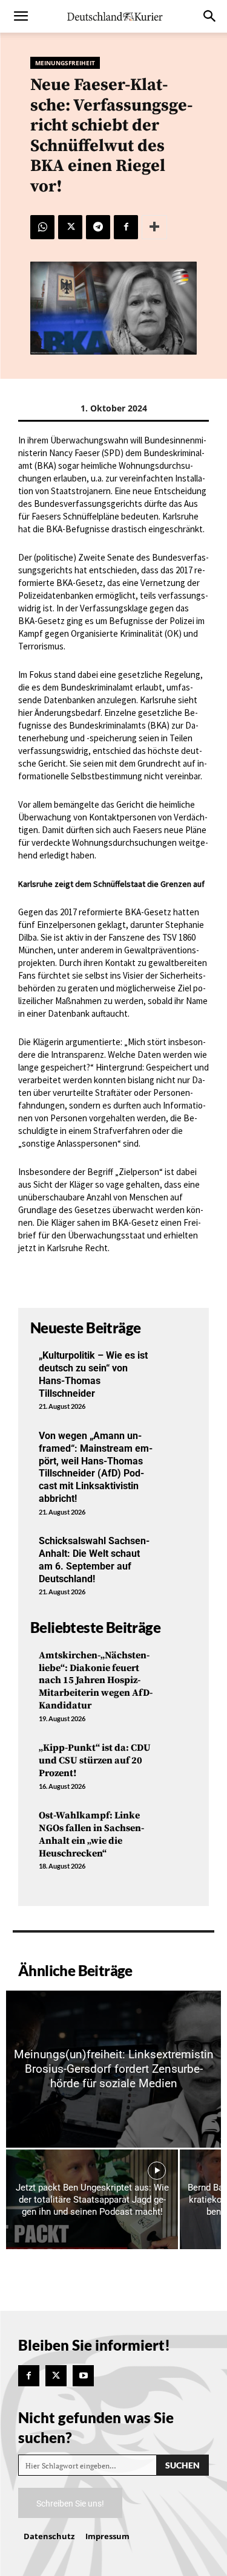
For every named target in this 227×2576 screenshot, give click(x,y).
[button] (21, 16)
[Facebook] (126, 227)
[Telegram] (98, 227)
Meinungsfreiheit (65, 63)
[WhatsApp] (42, 227)
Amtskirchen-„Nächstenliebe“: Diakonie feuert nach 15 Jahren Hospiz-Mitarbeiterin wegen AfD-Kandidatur (96, 1680)
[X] (70, 227)
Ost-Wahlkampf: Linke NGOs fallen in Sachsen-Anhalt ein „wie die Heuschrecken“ (91, 1834)
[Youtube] (83, 2376)
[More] (154, 227)
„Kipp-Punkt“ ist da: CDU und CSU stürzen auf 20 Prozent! (95, 1760)
